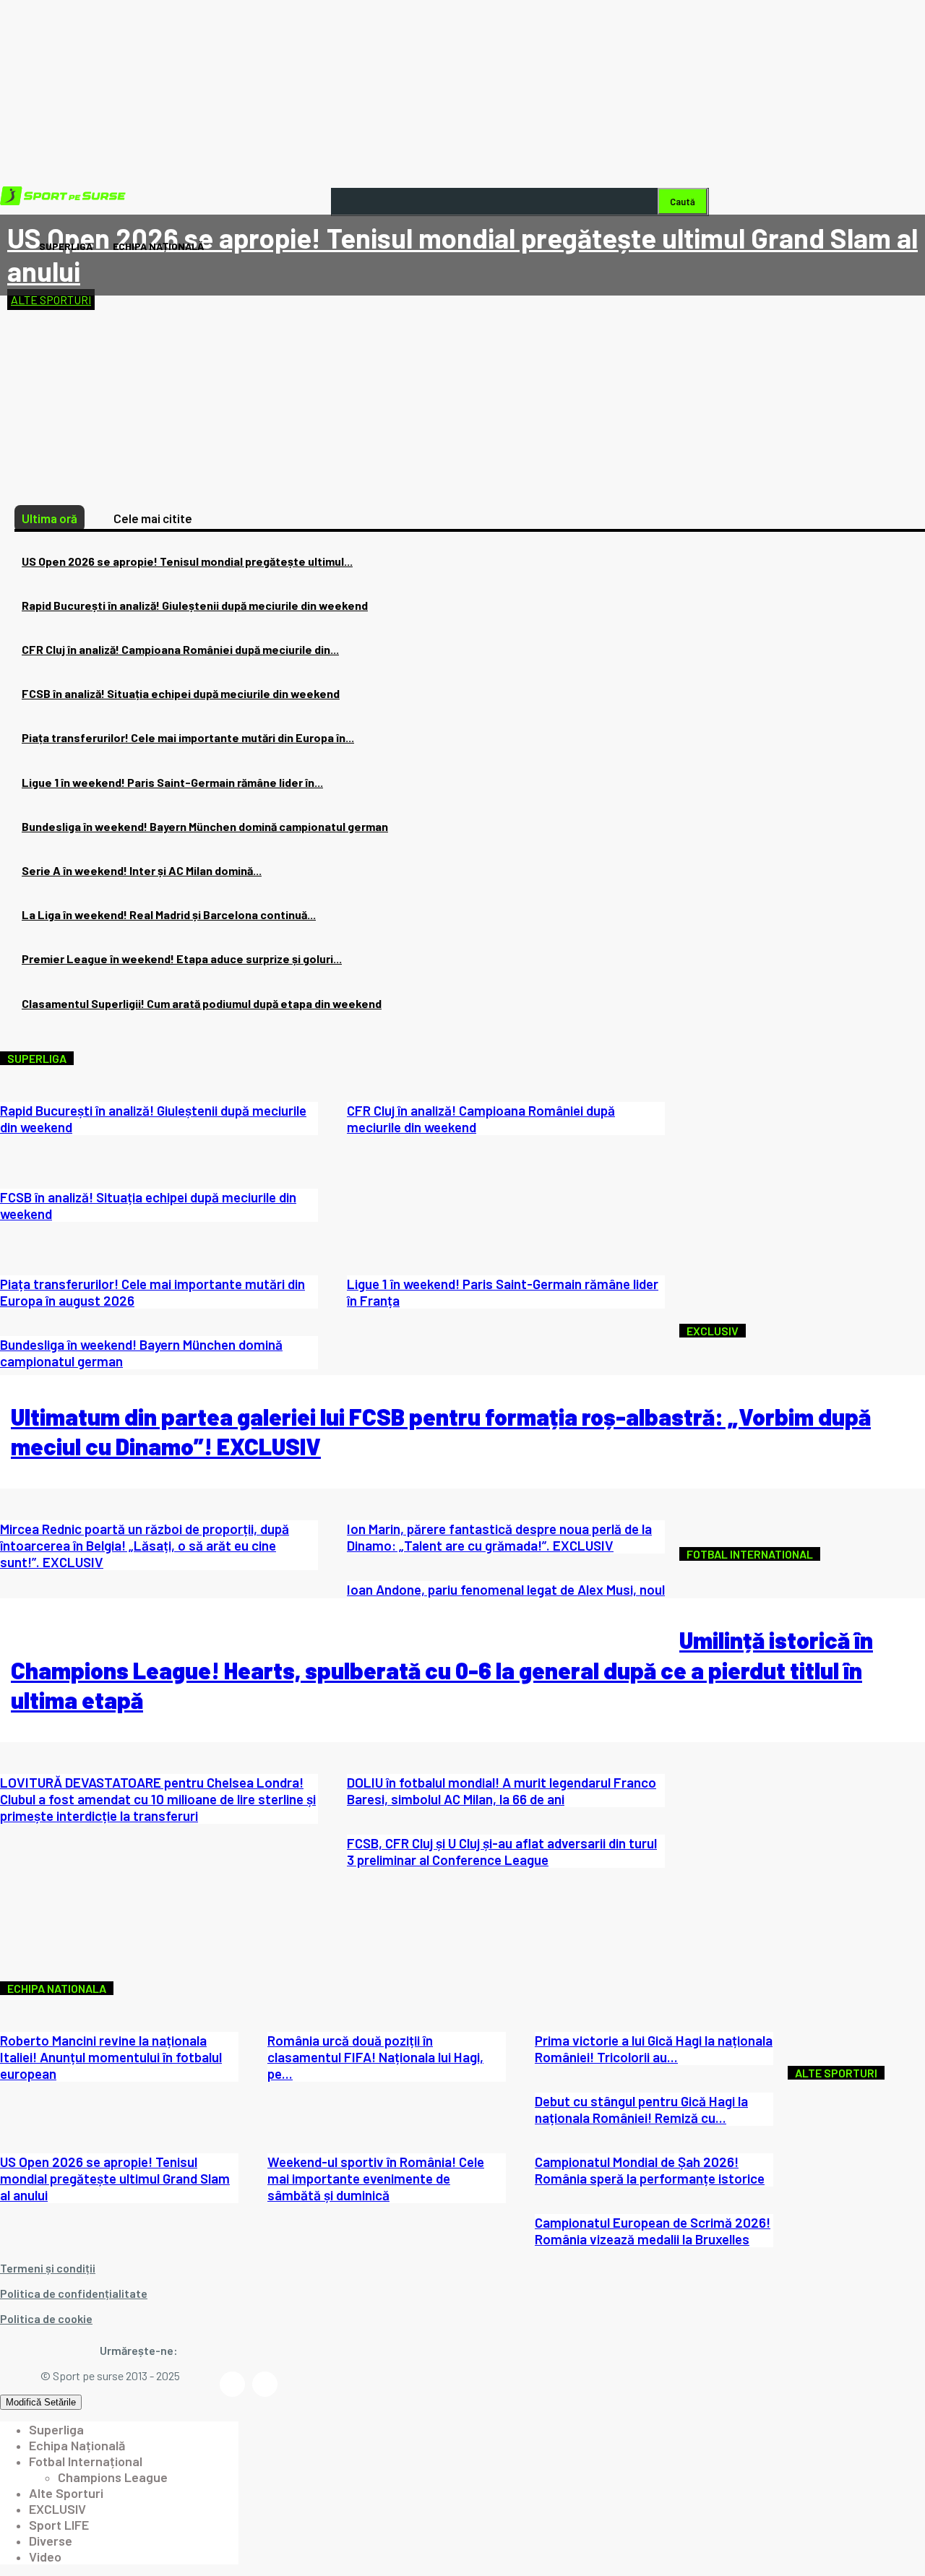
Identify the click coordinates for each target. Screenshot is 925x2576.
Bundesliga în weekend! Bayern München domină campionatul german (205, 826)
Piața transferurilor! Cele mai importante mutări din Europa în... (188, 737)
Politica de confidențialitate (74, 2293)
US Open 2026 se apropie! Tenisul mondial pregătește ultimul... (187, 561)
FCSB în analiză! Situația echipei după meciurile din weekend (181, 693)
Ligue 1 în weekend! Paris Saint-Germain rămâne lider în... (172, 782)
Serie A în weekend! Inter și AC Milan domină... (142, 870)
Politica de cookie (46, 2318)
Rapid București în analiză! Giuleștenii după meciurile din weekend (195, 605)
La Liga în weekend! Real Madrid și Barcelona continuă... (169, 914)
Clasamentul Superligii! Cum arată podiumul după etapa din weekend (202, 1003)
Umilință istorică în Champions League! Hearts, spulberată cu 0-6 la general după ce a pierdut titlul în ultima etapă (442, 1670)
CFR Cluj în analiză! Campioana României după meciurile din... (180, 649)
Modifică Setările (41, 2402)
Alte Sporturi (51, 300)
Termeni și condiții (48, 2268)
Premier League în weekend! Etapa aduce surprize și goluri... (182, 959)
